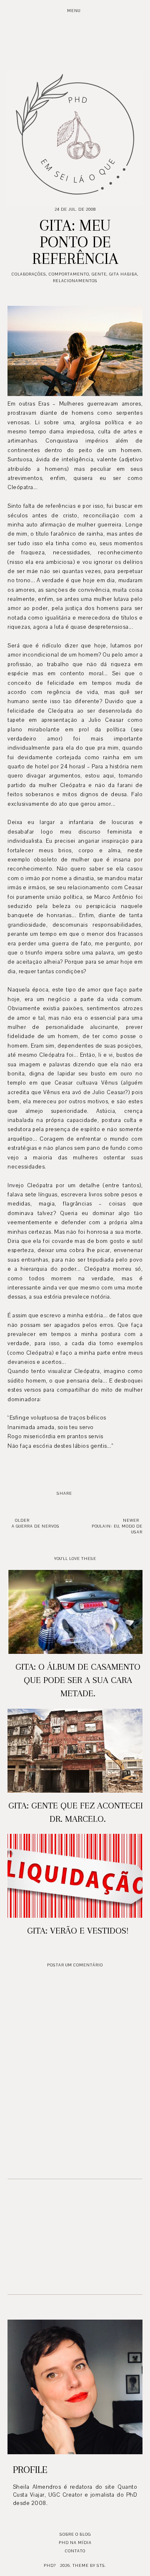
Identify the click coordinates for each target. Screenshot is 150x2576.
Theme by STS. (89, 2565)
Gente (99, 274)
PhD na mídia (75, 2543)
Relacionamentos (75, 281)
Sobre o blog (75, 2534)
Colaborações (29, 274)
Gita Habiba (123, 274)
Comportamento (69, 274)
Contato (75, 2551)
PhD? (50, 2565)
